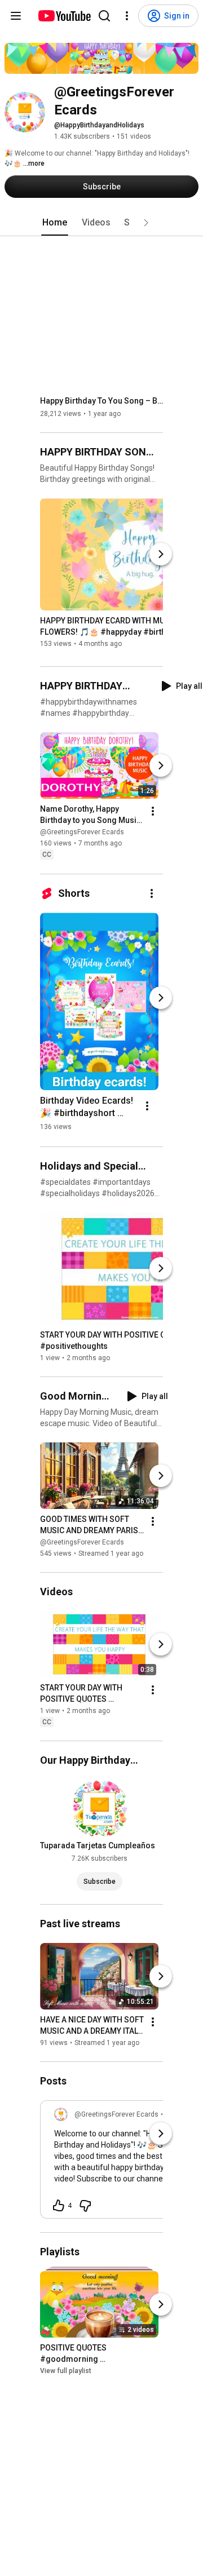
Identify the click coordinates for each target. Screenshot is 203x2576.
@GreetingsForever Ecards (82, 833)
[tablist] (101, 223)
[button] (146, 223)
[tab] (55, 223)
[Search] (104, 16)
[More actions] (153, 812)
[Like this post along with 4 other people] (59, 2206)
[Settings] (127, 16)
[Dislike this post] (85, 2206)
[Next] (161, 554)
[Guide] (16, 16)
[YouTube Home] (64, 16)
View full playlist (66, 2371)
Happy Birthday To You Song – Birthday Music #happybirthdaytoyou (102, 401)
